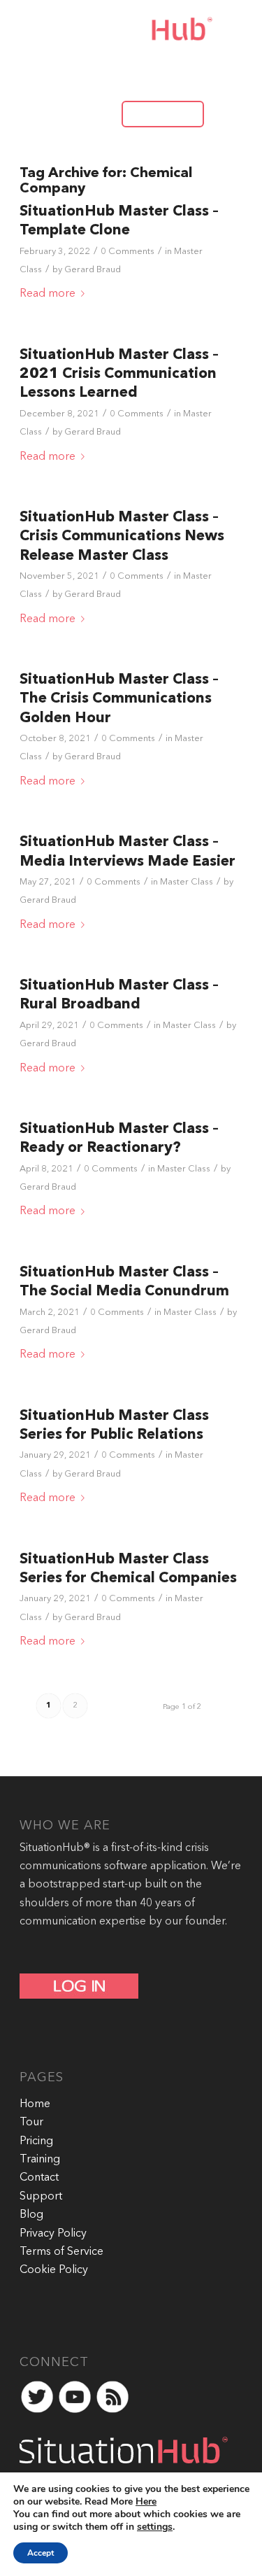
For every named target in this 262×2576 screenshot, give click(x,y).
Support (41, 2197)
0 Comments (128, 252)
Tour (31, 2123)
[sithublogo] (117, 29)
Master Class (187, 882)
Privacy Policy (53, 2234)
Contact (39, 2178)
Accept (41, 2553)
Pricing (36, 2141)
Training (40, 2160)
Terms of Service (61, 2252)
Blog (31, 2215)
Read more (48, 294)
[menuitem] (156, 113)
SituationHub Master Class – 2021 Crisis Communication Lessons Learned (119, 374)
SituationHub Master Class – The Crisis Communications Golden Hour (119, 699)
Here (146, 2501)
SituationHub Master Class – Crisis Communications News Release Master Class (122, 537)
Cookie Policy (54, 2270)
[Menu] (223, 113)
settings (155, 2527)
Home (35, 2104)
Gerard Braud (93, 270)
